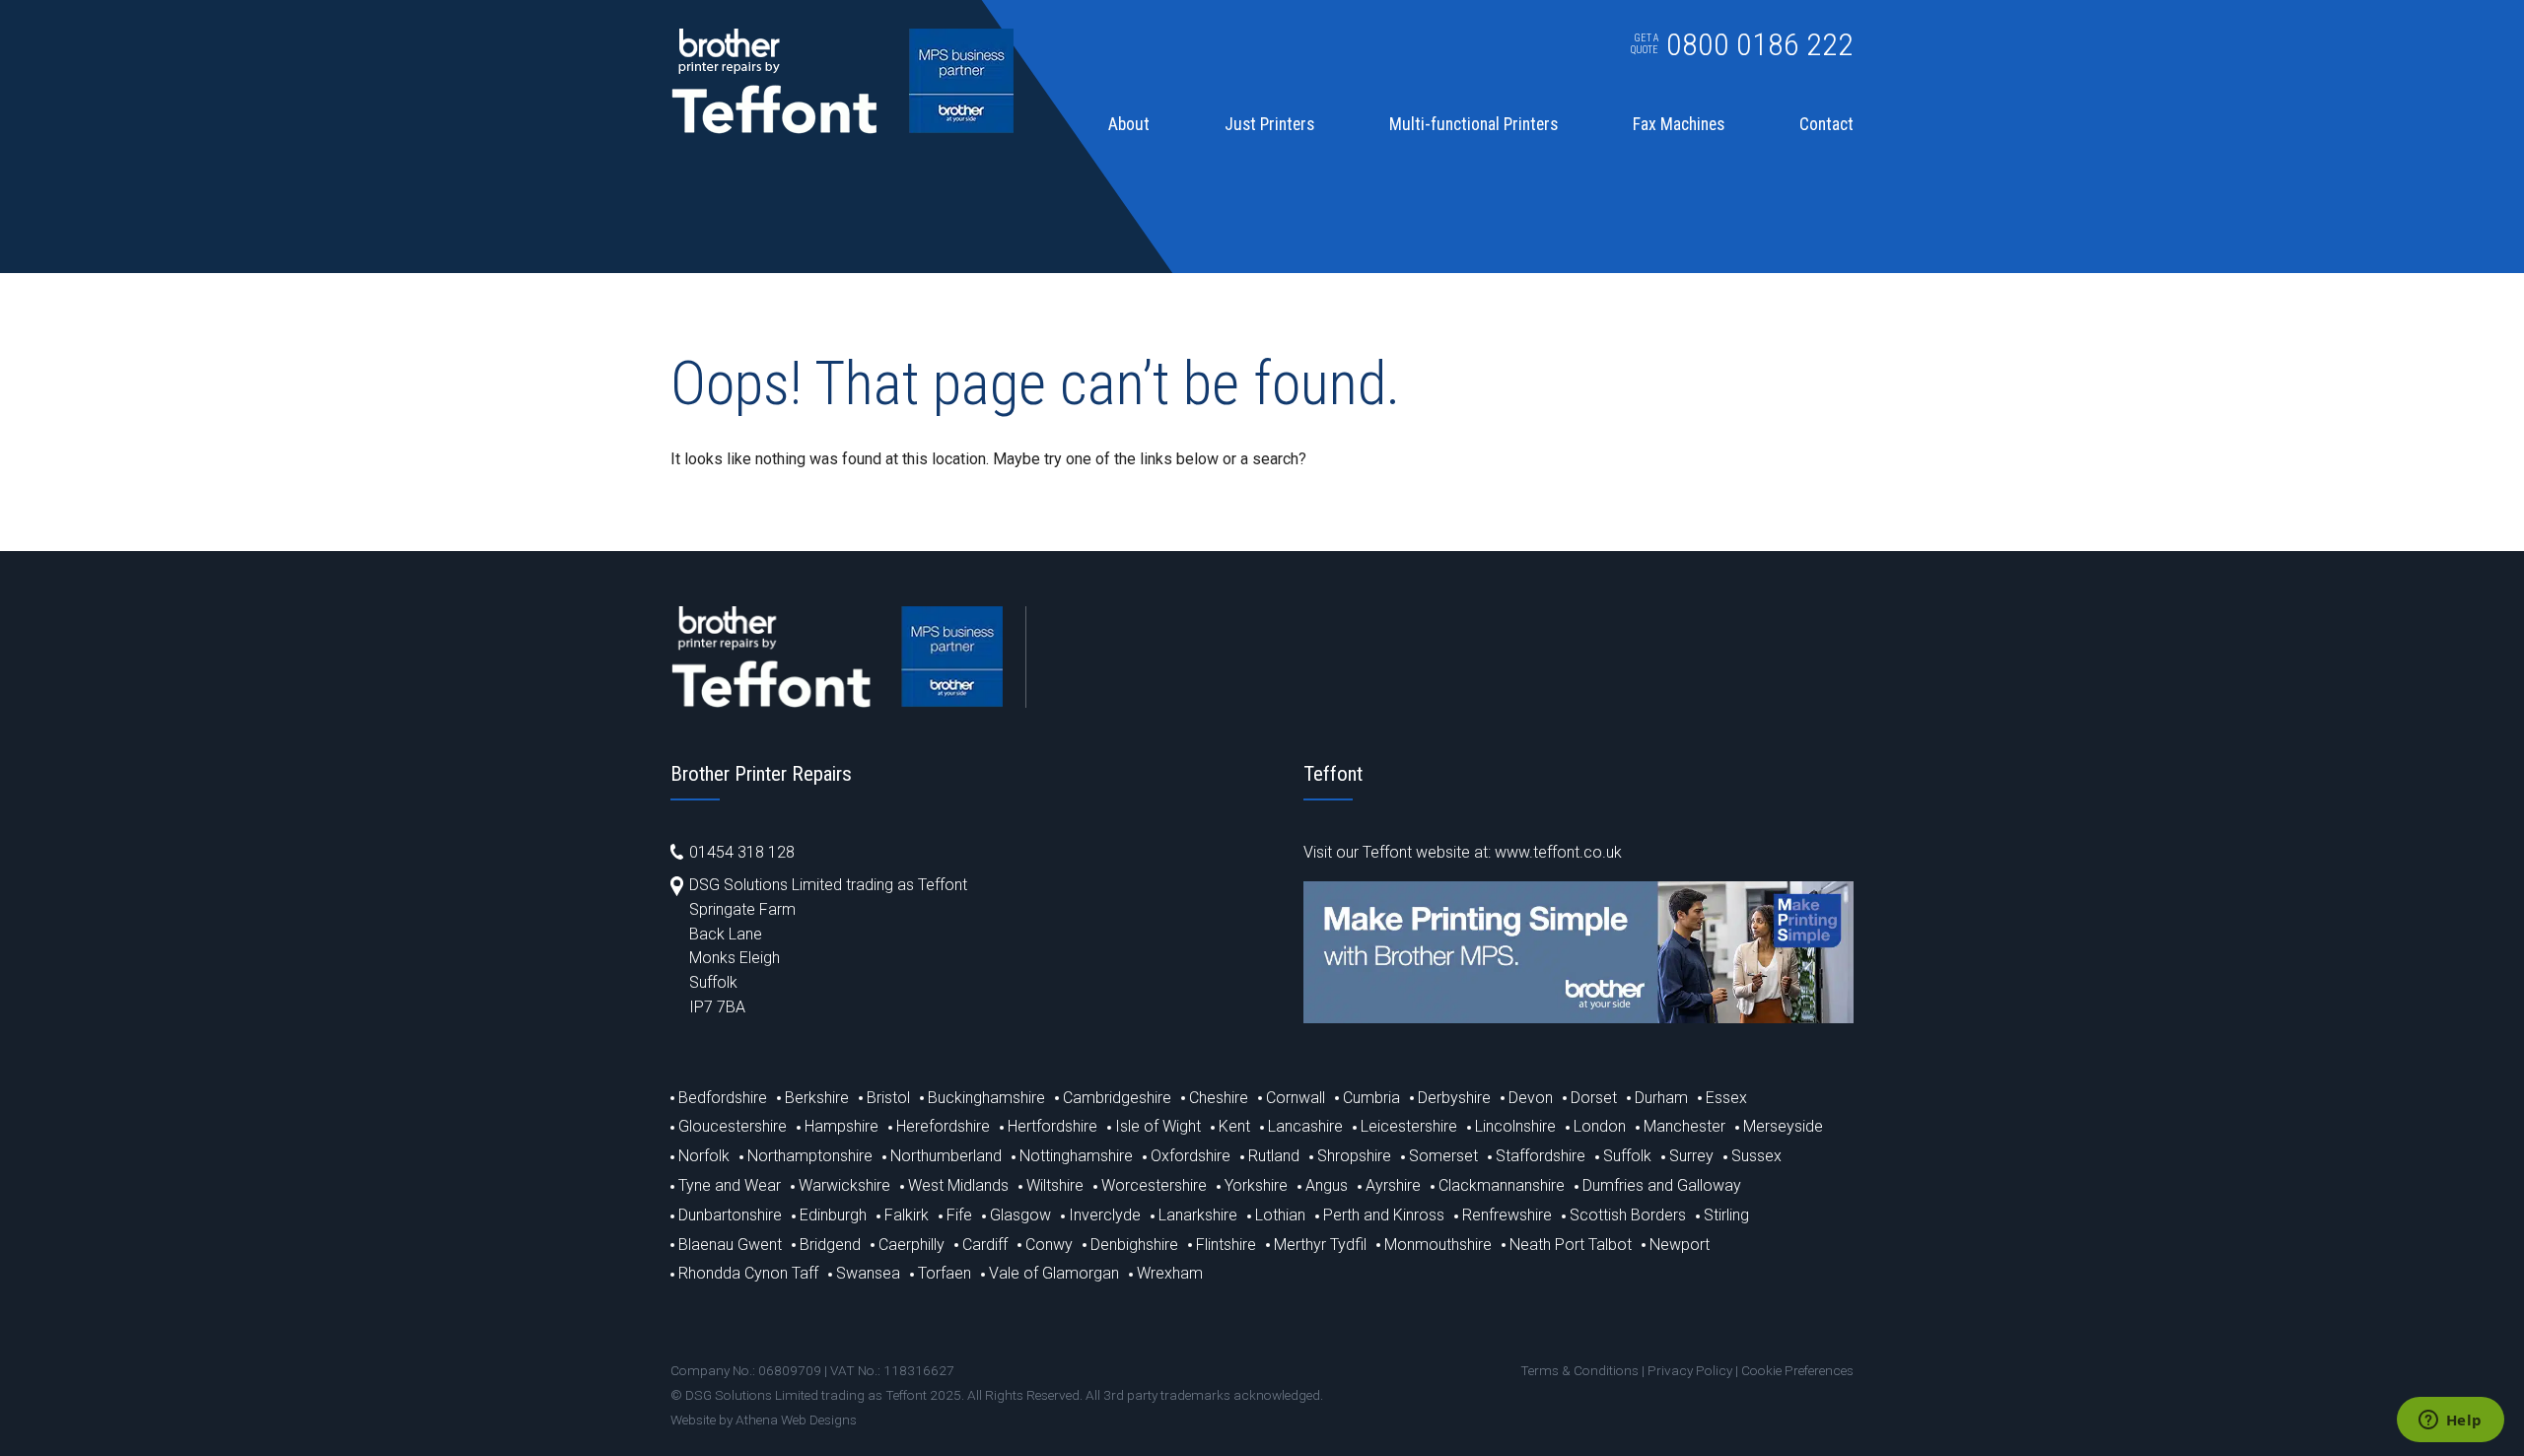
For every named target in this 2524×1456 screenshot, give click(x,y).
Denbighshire (1134, 1245)
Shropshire (1354, 1156)
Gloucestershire (733, 1126)
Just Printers (1269, 125)
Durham (1661, 1098)
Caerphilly (911, 1245)
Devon (1531, 1098)
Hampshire (841, 1126)
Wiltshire (1055, 1185)
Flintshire (1226, 1245)
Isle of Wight (1158, 1126)
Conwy (1049, 1245)
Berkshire (817, 1098)
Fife (959, 1215)
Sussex (1756, 1156)
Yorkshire (1256, 1185)
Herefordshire (943, 1126)
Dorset (1594, 1098)
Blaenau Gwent (730, 1245)
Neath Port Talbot (1571, 1245)
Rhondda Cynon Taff (748, 1273)
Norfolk (704, 1156)
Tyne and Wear (730, 1185)
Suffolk (1627, 1156)
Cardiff (985, 1245)
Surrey (1691, 1156)
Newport (1680, 1245)
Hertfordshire (1052, 1126)
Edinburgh (833, 1215)
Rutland (1274, 1156)
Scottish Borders (1628, 1215)
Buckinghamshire (986, 1098)
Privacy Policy (1690, 1370)
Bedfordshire (723, 1098)
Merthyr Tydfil (1320, 1245)
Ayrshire (1393, 1185)
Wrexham (1170, 1273)
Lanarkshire (1198, 1215)
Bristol (888, 1098)
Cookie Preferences (1797, 1370)
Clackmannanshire (1502, 1185)
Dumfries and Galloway (1662, 1185)
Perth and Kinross (1384, 1215)
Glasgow (1020, 1215)
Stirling (1726, 1215)
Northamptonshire (810, 1156)
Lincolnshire (1515, 1126)
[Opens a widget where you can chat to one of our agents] (2450, 1421)
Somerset (1443, 1156)
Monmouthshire (1438, 1245)
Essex (1726, 1098)
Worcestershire (1154, 1185)
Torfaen (945, 1273)
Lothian (1280, 1215)
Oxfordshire (1191, 1156)
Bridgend (830, 1245)
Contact (1826, 125)
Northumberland (946, 1156)
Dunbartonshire (730, 1215)
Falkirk (907, 1215)
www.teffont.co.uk (1558, 852)
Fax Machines (1679, 125)
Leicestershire (1409, 1126)
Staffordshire (1541, 1156)
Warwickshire (844, 1185)
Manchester (1684, 1126)
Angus (1327, 1185)
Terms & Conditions (1579, 1370)
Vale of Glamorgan (1054, 1273)
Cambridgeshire (1117, 1098)
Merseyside (1783, 1126)
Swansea (868, 1273)
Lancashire (1305, 1126)
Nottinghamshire (1076, 1156)
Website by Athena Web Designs (764, 1420)
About (1129, 125)
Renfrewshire (1507, 1215)
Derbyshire (1454, 1098)
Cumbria (1371, 1098)
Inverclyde (1105, 1215)
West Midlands (958, 1185)
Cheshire (1219, 1098)
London (1600, 1126)
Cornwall (1296, 1098)
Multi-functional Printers (1473, 125)
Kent (1234, 1126)
